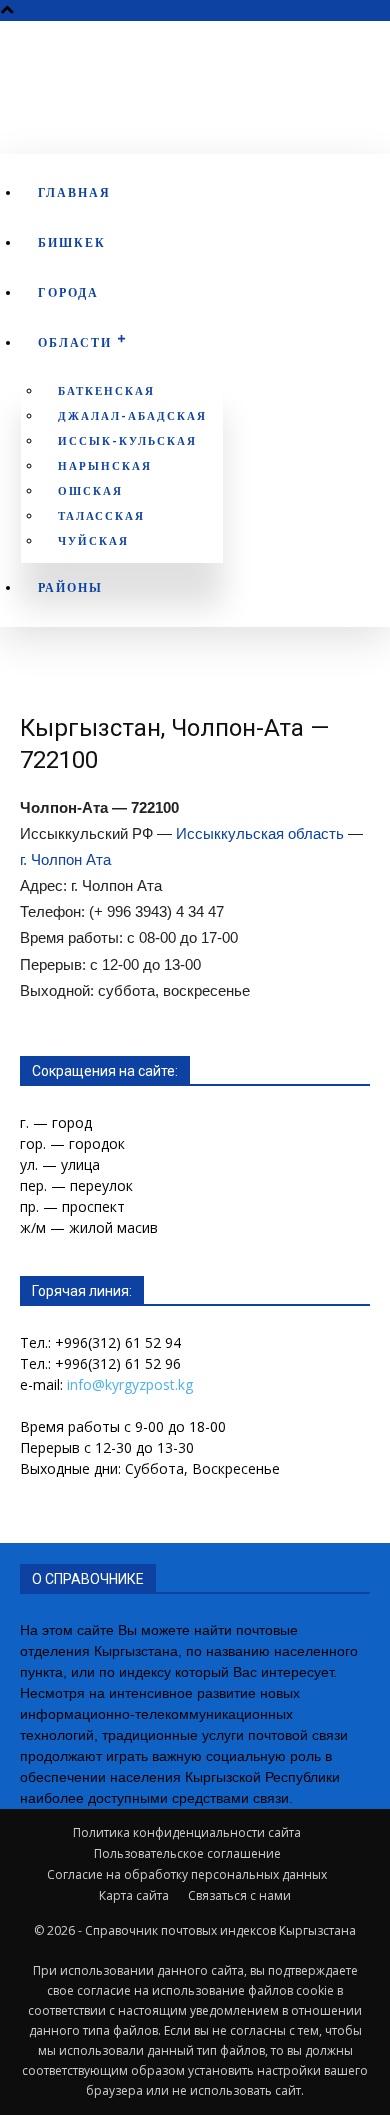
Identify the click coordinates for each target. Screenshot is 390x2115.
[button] (353, 90)
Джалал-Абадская (132, 416)
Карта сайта (134, 1895)
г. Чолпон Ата (65, 859)
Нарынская (105, 466)
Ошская (90, 491)
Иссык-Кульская (127, 441)
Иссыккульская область (260, 833)
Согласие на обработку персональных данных (187, 1874)
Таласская (101, 516)
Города (68, 292)
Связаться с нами (239, 1895)
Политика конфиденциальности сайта (187, 1832)
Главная (74, 192)
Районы (70, 587)
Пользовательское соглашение (187, 1853)
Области (75, 342)
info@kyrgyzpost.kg (130, 1384)
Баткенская (106, 391)
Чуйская (93, 541)
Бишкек (72, 242)
